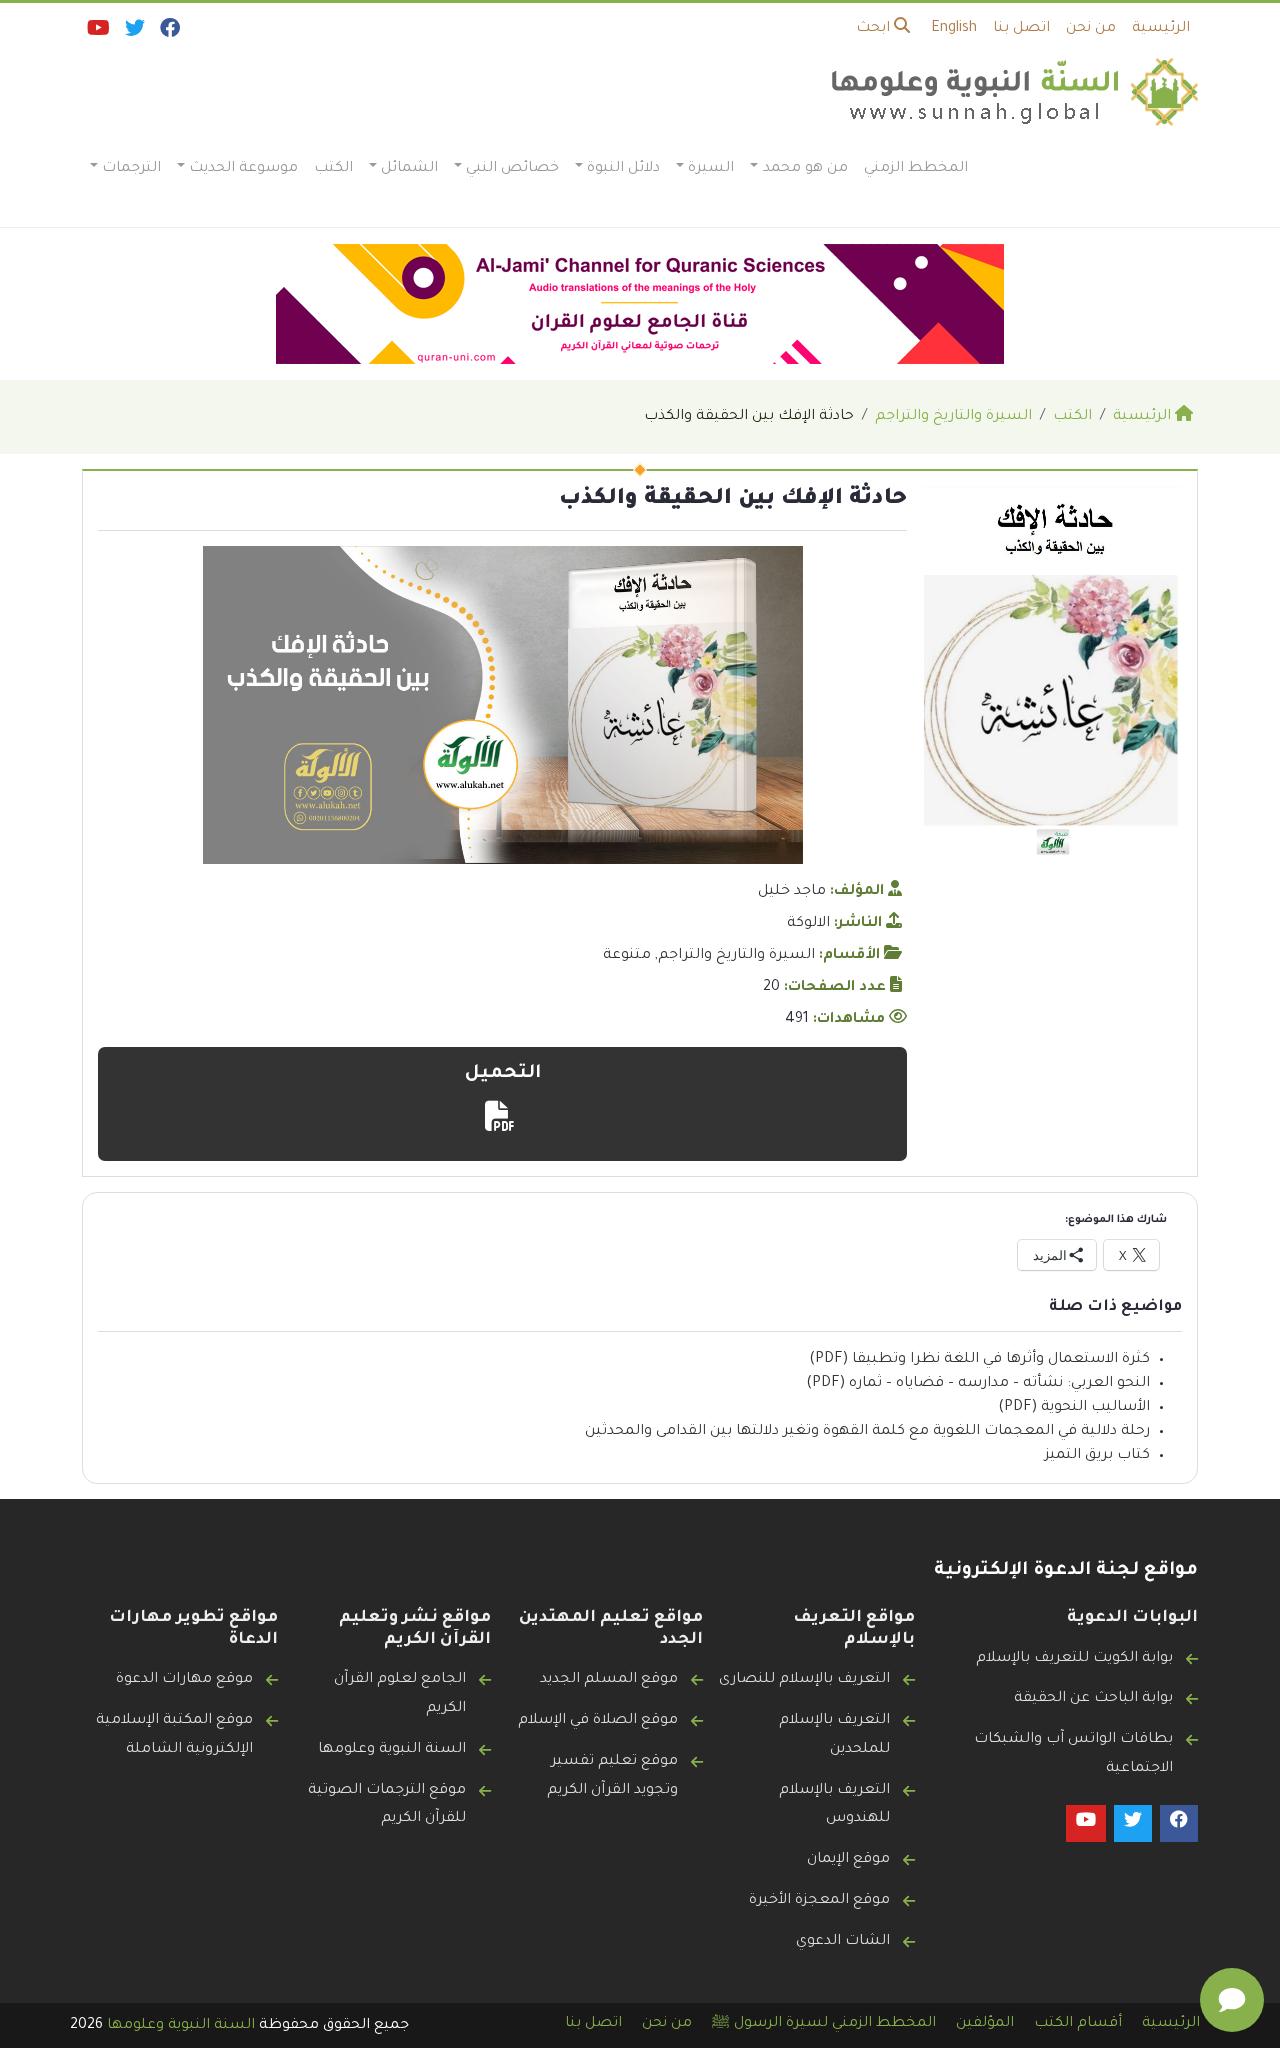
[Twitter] (133, 33)
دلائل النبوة (623, 169)
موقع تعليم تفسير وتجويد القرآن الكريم (612, 1776)
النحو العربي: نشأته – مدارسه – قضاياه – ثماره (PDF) (978, 1384)
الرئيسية (1161, 29)
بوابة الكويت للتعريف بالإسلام (1074, 1659)
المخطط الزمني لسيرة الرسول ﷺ (824, 2024)
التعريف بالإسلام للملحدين (834, 1735)
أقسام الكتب (1078, 2024)
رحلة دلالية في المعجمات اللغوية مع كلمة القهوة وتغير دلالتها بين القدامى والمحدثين (867, 1432)
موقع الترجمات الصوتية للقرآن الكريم (387, 1805)
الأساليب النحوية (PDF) (1074, 1408)
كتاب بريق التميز (1097, 1456)
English (954, 29)
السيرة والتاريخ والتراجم (736, 956)
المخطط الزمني (916, 169)
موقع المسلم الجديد (609, 1680)
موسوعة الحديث (243, 169)
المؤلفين (985, 2024)
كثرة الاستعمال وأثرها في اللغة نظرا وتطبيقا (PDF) (979, 1360)
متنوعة (627, 956)
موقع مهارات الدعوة (184, 1680)
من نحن (1091, 29)
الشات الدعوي (843, 1942)
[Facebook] (168, 33)
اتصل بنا (1021, 29)
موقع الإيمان (848, 1860)
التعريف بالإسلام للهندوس (834, 1805)
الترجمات (131, 169)
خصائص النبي (512, 169)
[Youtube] (97, 33)
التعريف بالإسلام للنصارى (804, 1680)
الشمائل (409, 169)
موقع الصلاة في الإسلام (598, 1721)
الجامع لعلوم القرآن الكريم (400, 1694)
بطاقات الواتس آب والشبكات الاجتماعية (1073, 1754)
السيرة (711, 169)
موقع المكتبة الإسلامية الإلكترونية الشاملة (174, 1735)
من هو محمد (805, 169)
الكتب (333, 169)
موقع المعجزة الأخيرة (819, 1901)
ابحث (875, 29)
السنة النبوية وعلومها (392, 1750)
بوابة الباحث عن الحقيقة (1093, 1699)
